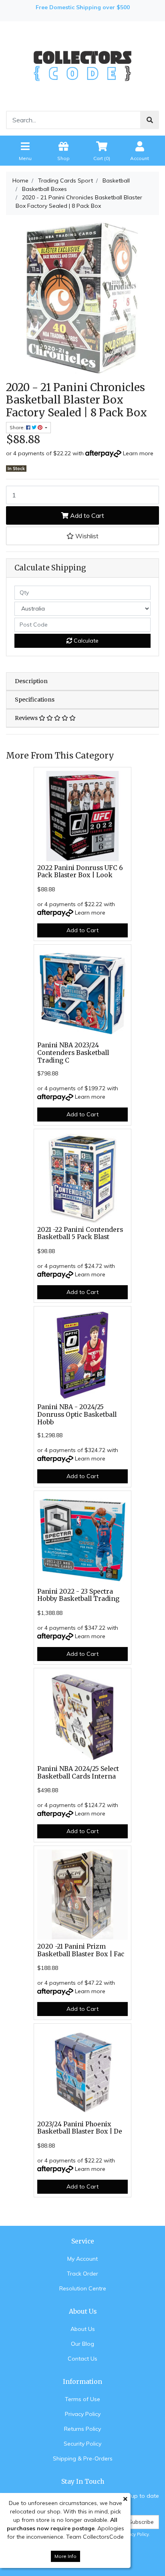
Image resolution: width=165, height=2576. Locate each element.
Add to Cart (86, 515)
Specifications (35, 700)
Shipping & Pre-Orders (83, 2458)
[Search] (150, 120)
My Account (82, 2259)
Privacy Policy (83, 2414)
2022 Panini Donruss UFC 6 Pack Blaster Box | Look (80, 872)
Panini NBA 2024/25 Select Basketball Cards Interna (78, 1773)
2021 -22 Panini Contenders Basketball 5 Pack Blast (80, 1233)
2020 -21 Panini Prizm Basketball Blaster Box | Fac (81, 1950)
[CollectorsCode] (82, 65)
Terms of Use (82, 2399)
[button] (82, 536)
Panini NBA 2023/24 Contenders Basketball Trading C (73, 1053)
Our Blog (82, 2344)
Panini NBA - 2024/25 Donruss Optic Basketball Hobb (77, 1415)
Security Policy (82, 2444)
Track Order (82, 2274)
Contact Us (82, 2359)
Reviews (27, 718)
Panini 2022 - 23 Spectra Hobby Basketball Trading (78, 1595)
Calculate (85, 641)
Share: (18, 427)
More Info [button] (65, 2556)
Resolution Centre (83, 2288)
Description (31, 681)
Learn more (138, 453)
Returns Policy (82, 2429)
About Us (83, 2329)
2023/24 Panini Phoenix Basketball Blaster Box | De (80, 2128)
